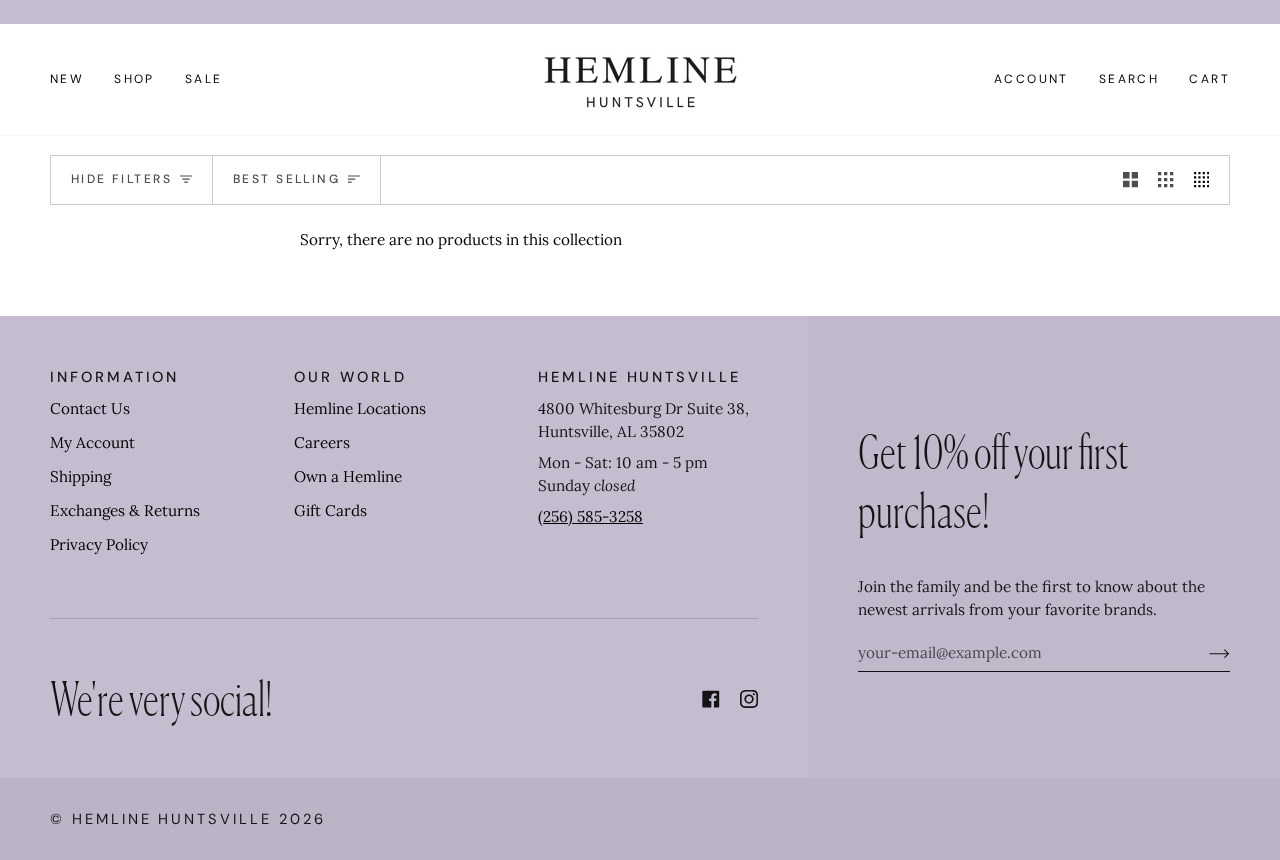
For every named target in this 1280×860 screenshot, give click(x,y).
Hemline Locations (360, 408)
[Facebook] (711, 699)
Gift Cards (330, 510)
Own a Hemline (348, 476)
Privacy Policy (99, 544)
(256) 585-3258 (590, 516)
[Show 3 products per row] (1165, 180)
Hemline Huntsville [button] (639, 377)
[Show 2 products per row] (1130, 180)
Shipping (80, 476)
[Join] (1203, 653)
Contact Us (90, 408)
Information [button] (114, 377)
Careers (322, 442)
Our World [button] (350, 377)
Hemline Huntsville (172, 819)
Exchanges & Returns (125, 510)
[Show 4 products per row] (1206, 180)
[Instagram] (749, 699)
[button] (134, 79)
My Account (92, 442)
